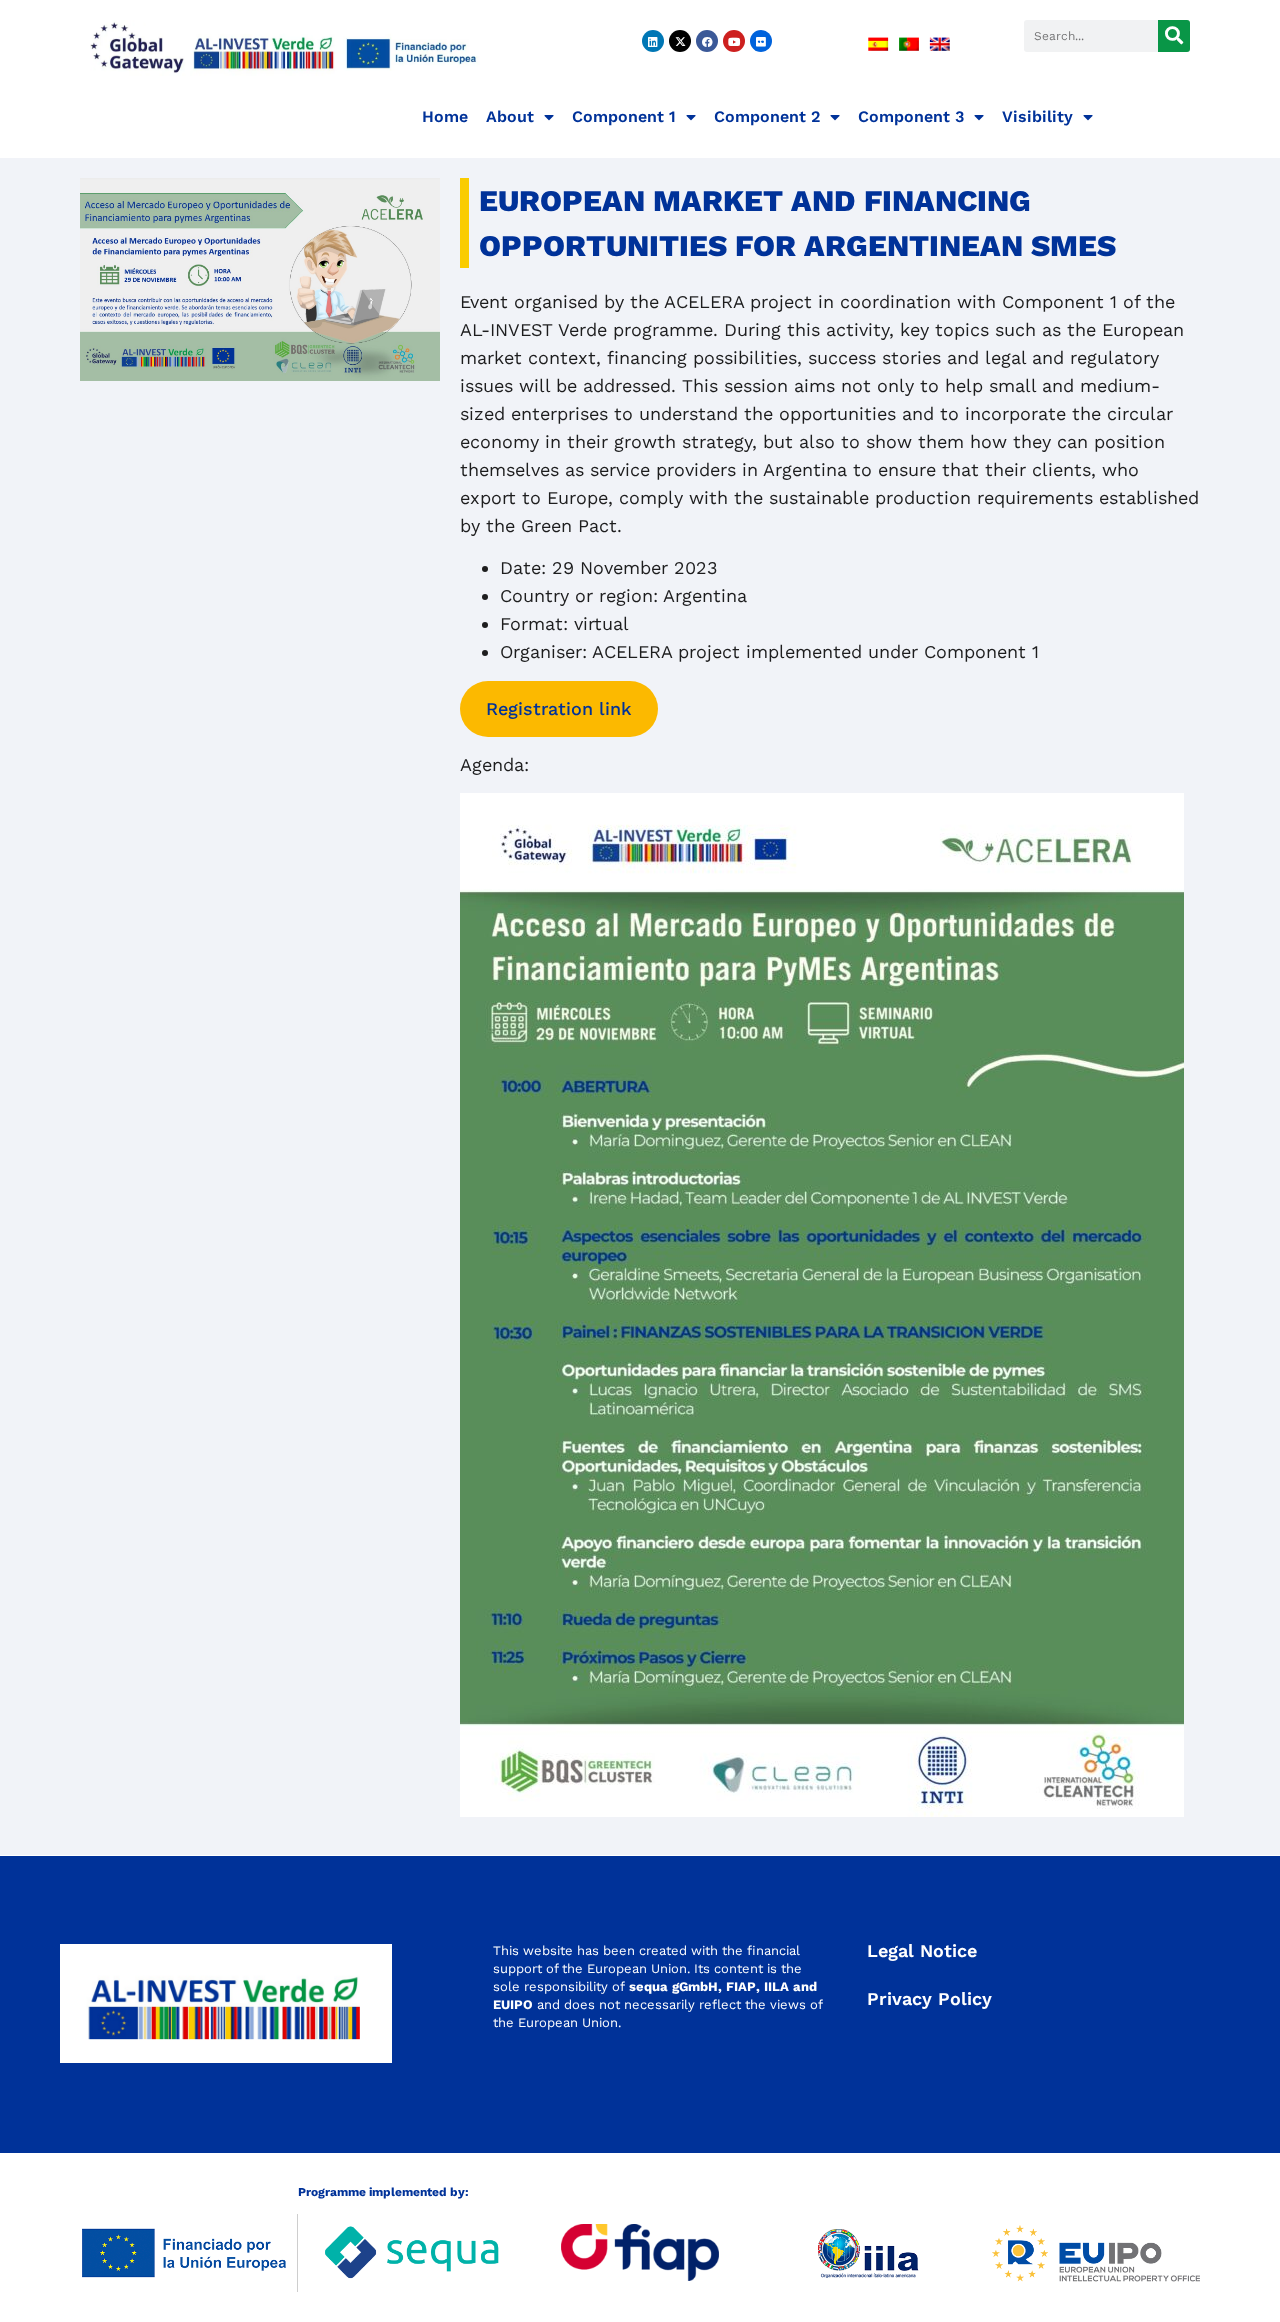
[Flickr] (761, 41)
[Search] (1174, 36)
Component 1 (624, 116)
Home (445, 116)
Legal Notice (922, 1950)
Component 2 (767, 116)
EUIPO (513, 2004)
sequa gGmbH (673, 1986)
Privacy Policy (929, 1998)
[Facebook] (707, 41)
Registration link (559, 708)
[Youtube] (734, 41)
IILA (774, 1986)
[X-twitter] (680, 41)
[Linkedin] (653, 41)
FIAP (741, 1986)
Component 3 (911, 116)
